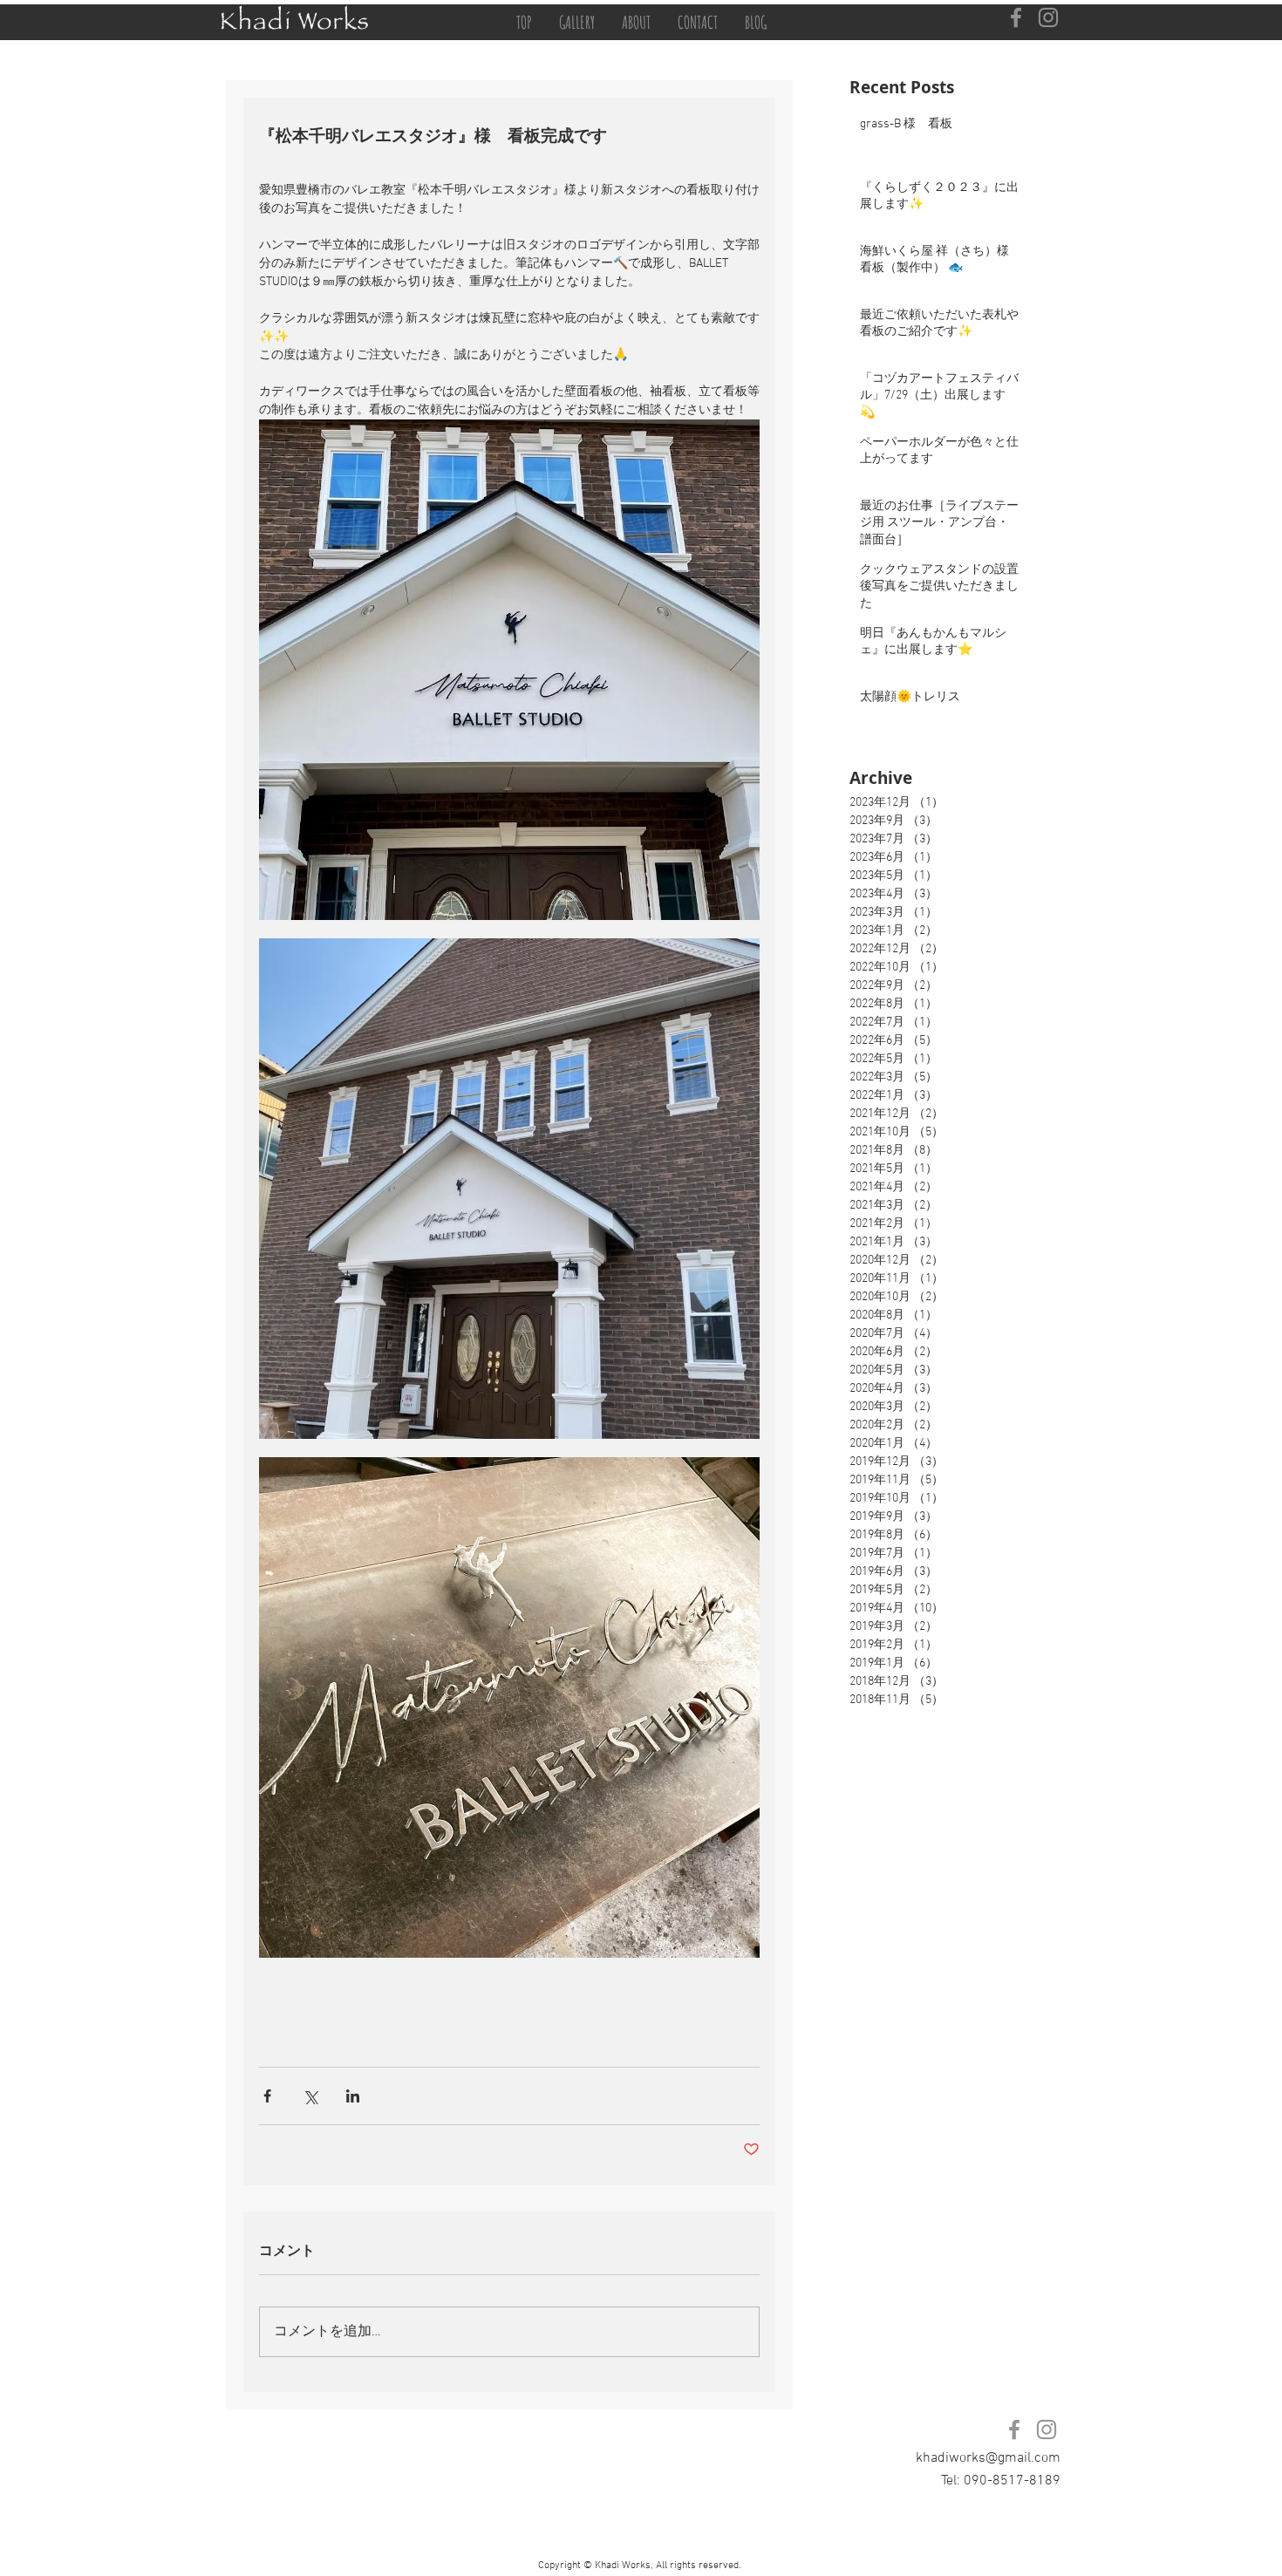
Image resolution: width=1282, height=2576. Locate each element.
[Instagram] (1048, 17)
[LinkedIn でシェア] (353, 2096)
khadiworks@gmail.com (988, 2458)
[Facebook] (1016, 17)
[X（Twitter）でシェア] (310, 2096)
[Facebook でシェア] (267, 2096)
